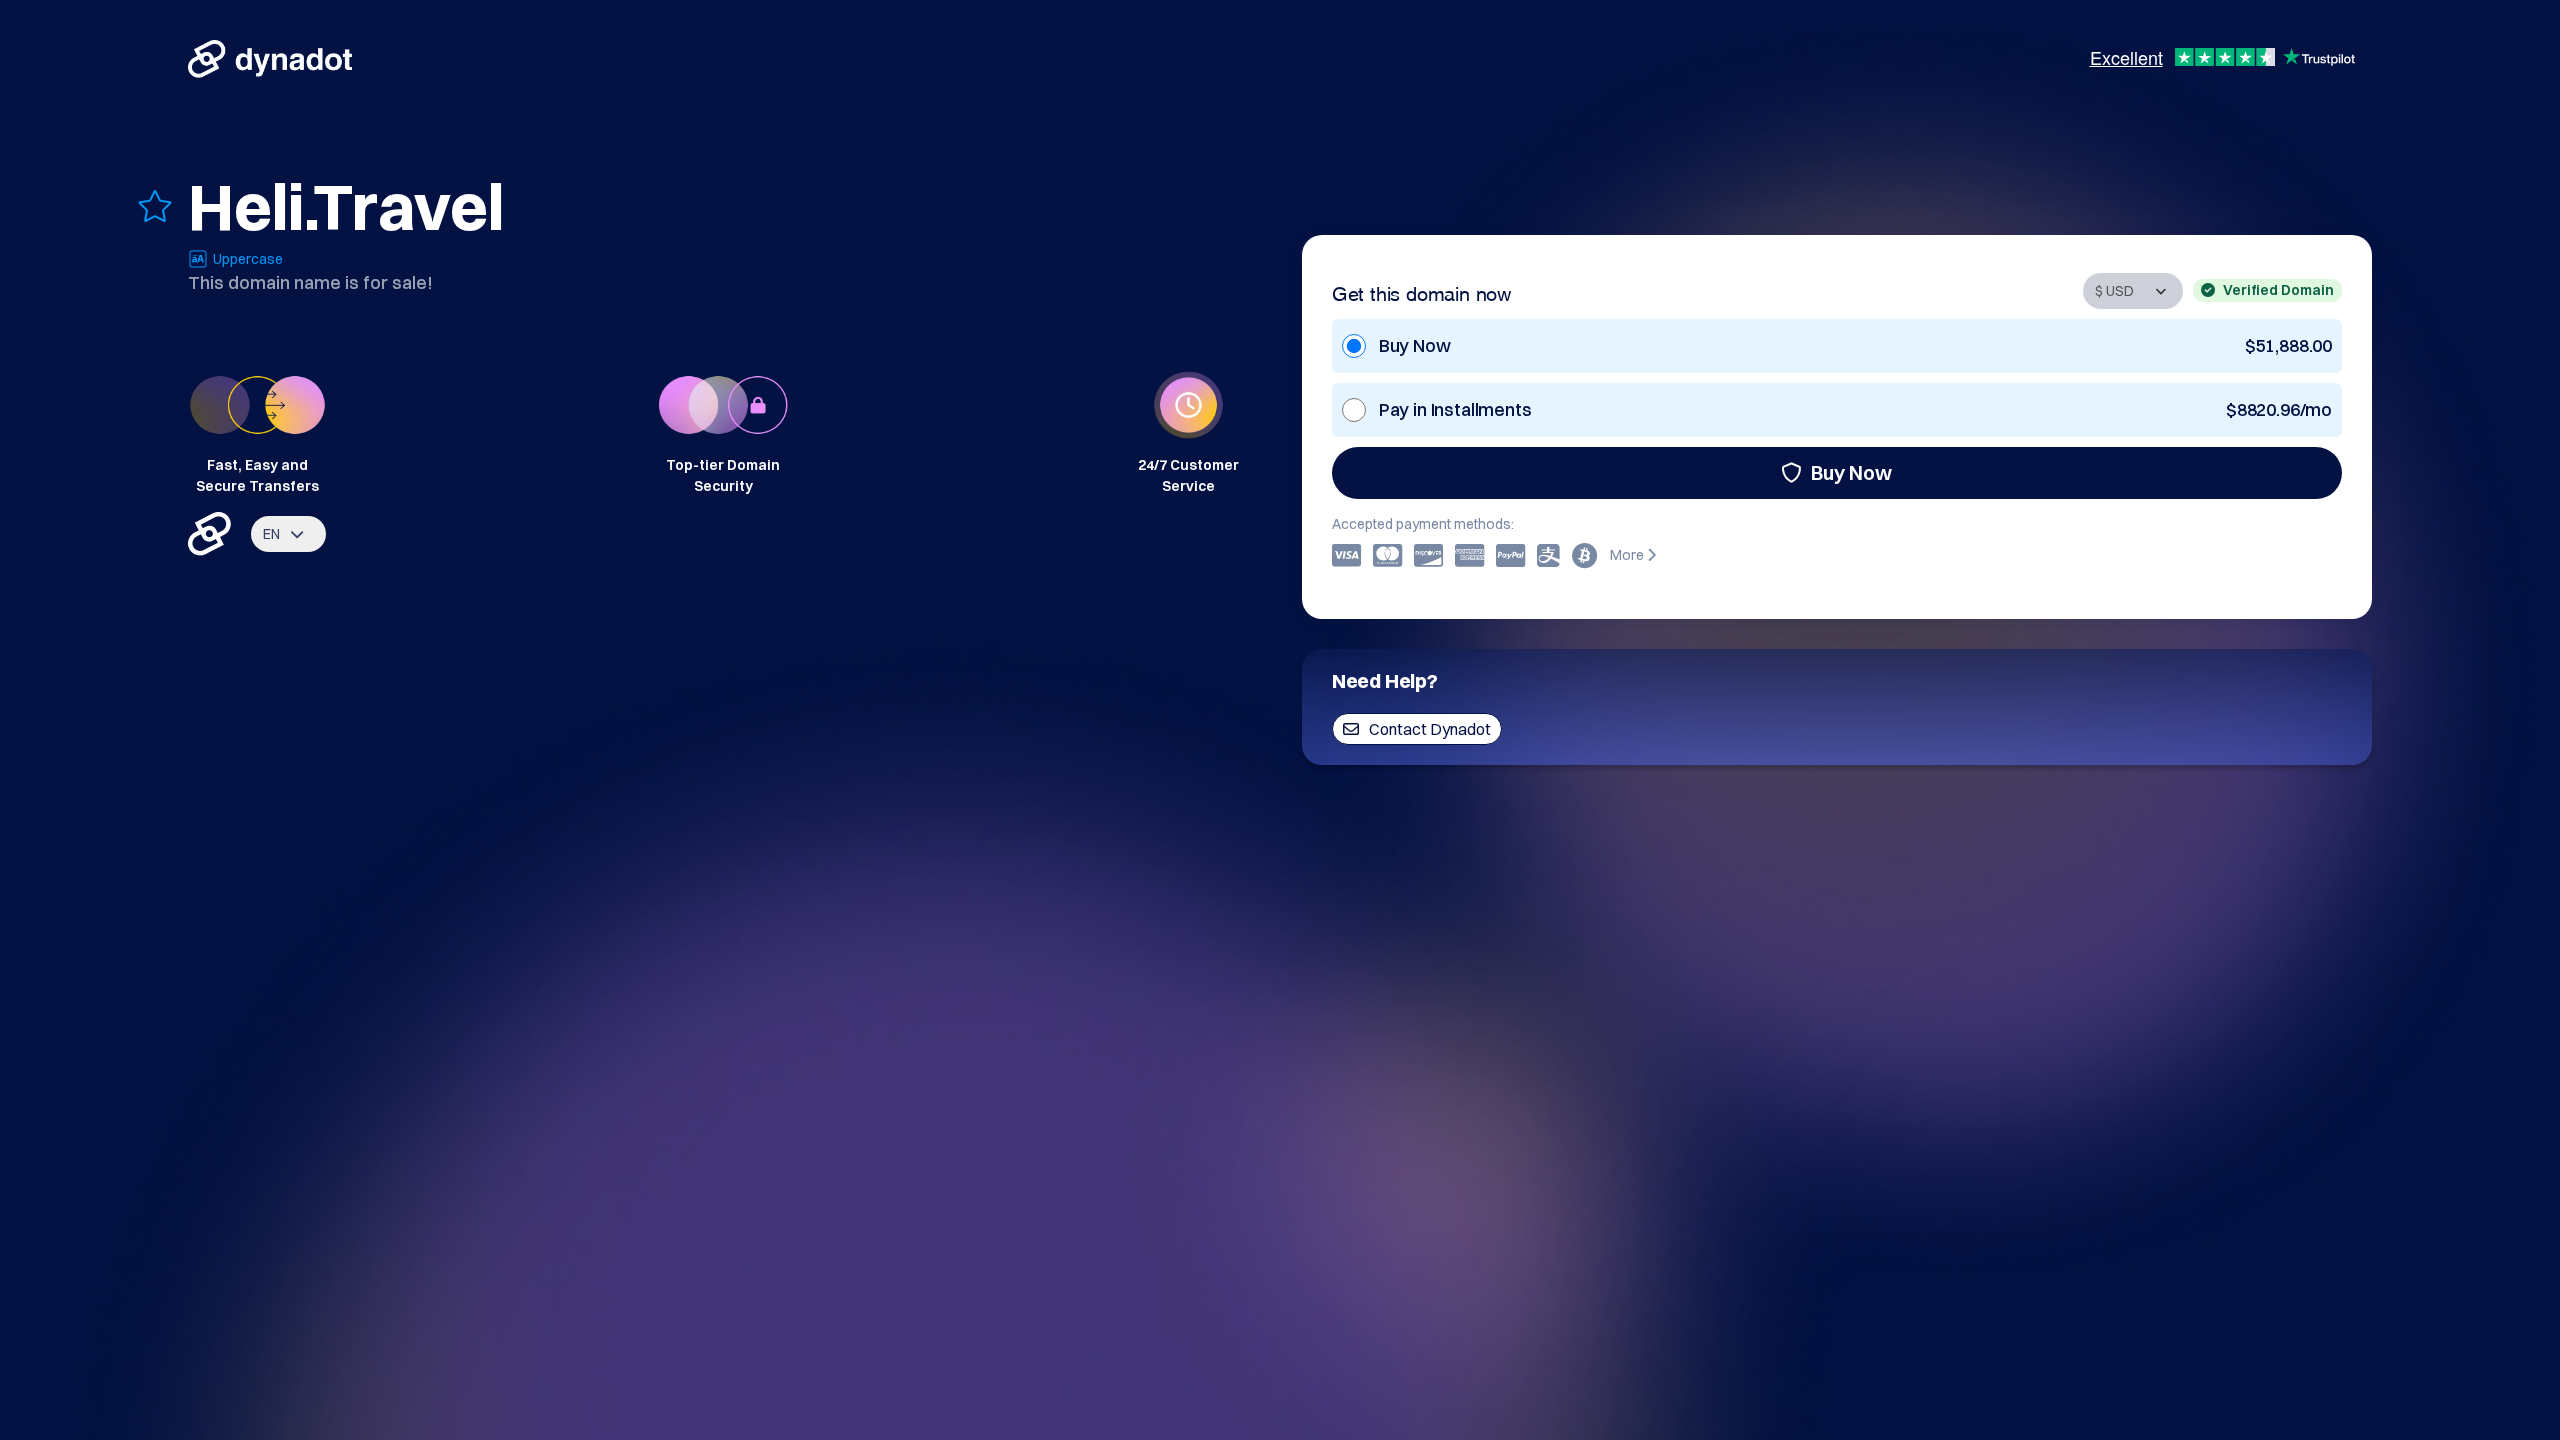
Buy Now (1851, 472)
